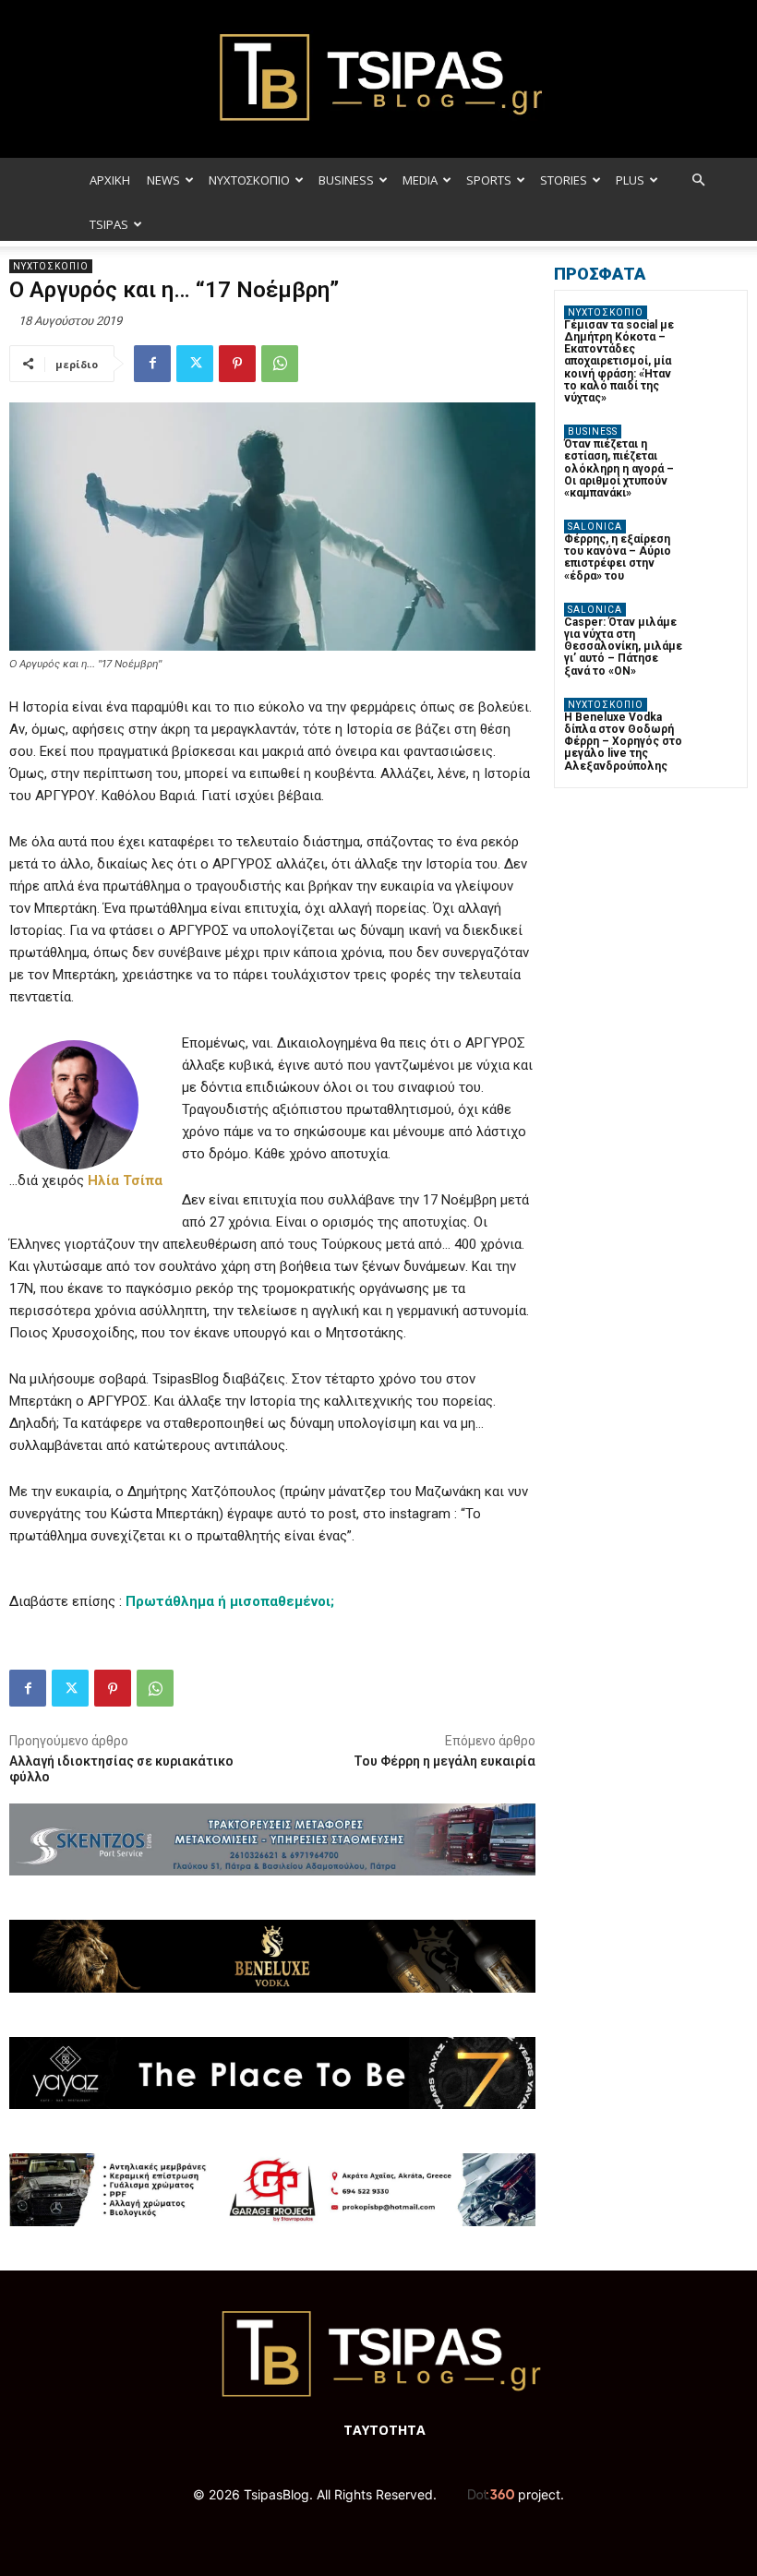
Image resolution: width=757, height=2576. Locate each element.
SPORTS (489, 180)
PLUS (630, 180)
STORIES (564, 180)
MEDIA (420, 180)
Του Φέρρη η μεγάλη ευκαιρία (445, 1761)
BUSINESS (346, 180)
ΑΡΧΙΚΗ (110, 180)
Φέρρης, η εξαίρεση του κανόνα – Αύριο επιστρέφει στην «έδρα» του (618, 557)
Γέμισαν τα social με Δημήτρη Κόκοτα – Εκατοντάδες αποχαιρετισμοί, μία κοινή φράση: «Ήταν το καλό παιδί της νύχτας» (619, 361)
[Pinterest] (237, 364)
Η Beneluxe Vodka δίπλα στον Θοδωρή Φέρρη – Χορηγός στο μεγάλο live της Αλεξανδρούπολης (623, 742)
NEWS (163, 180)
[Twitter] (195, 364)
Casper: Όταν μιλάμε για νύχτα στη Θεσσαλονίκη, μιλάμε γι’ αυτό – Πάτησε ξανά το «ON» (623, 647)
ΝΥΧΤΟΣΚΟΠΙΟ (249, 180)
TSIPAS (109, 224)
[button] (698, 180)
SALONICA (595, 527)
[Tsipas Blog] (378, 79)
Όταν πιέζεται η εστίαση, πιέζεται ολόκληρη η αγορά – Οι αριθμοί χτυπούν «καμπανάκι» (619, 468)
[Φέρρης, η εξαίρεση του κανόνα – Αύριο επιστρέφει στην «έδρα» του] (715, 542)
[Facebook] (152, 364)
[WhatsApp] (280, 364)
